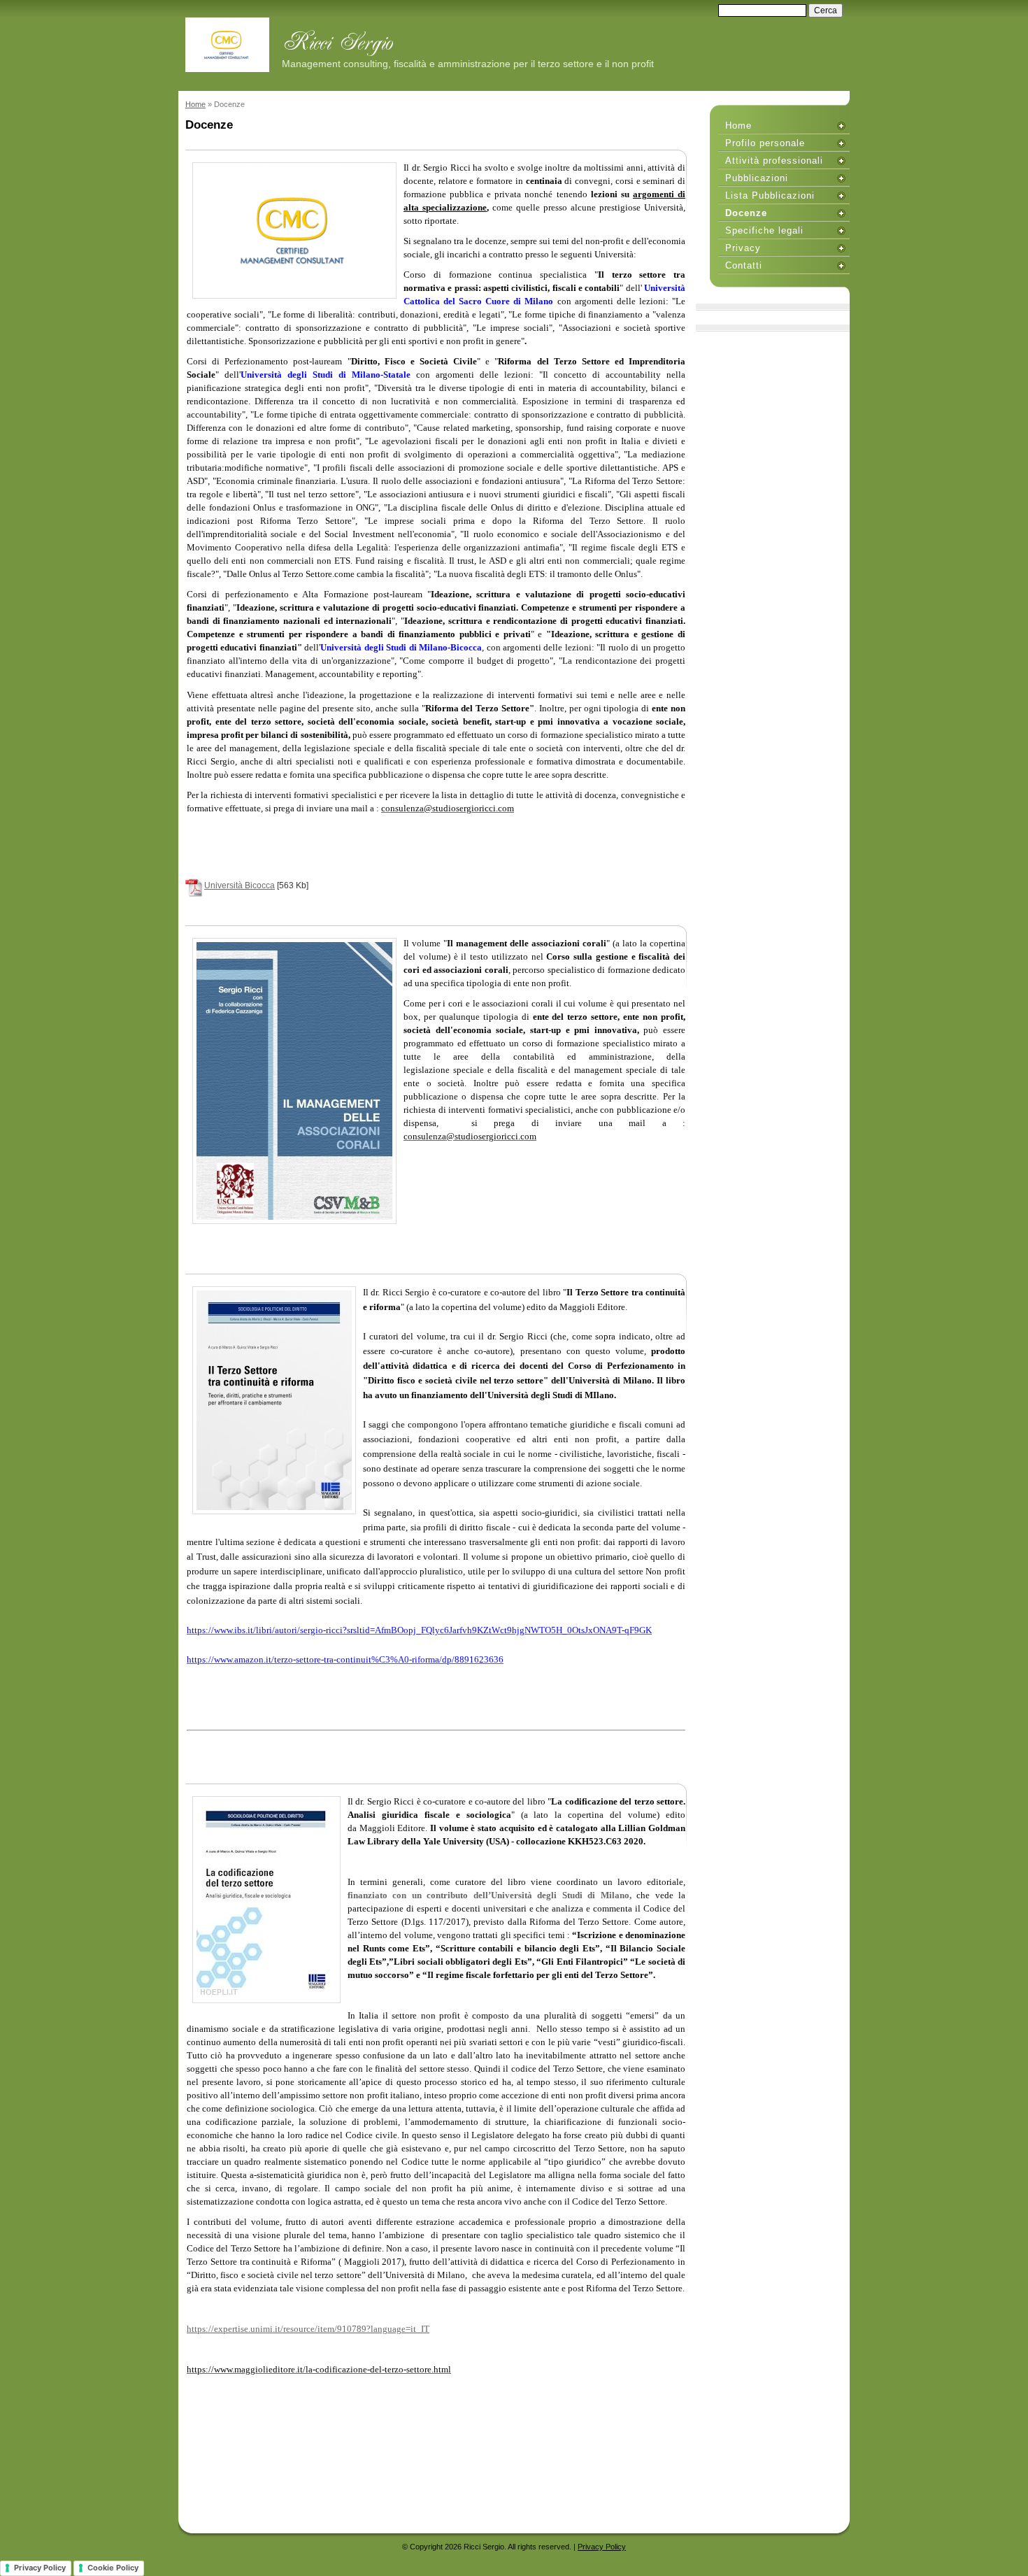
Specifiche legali (764, 230)
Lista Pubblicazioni (770, 195)
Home (195, 104)
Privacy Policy (602, 2547)
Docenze (746, 213)
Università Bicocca (240, 885)
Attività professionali (774, 161)
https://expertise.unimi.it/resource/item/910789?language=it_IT (308, 2329)
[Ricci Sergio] (227, 45)
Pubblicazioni (757, 178)
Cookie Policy (113, 2568)
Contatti (744, 265)
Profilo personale (765, 143)
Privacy (743, 248)
